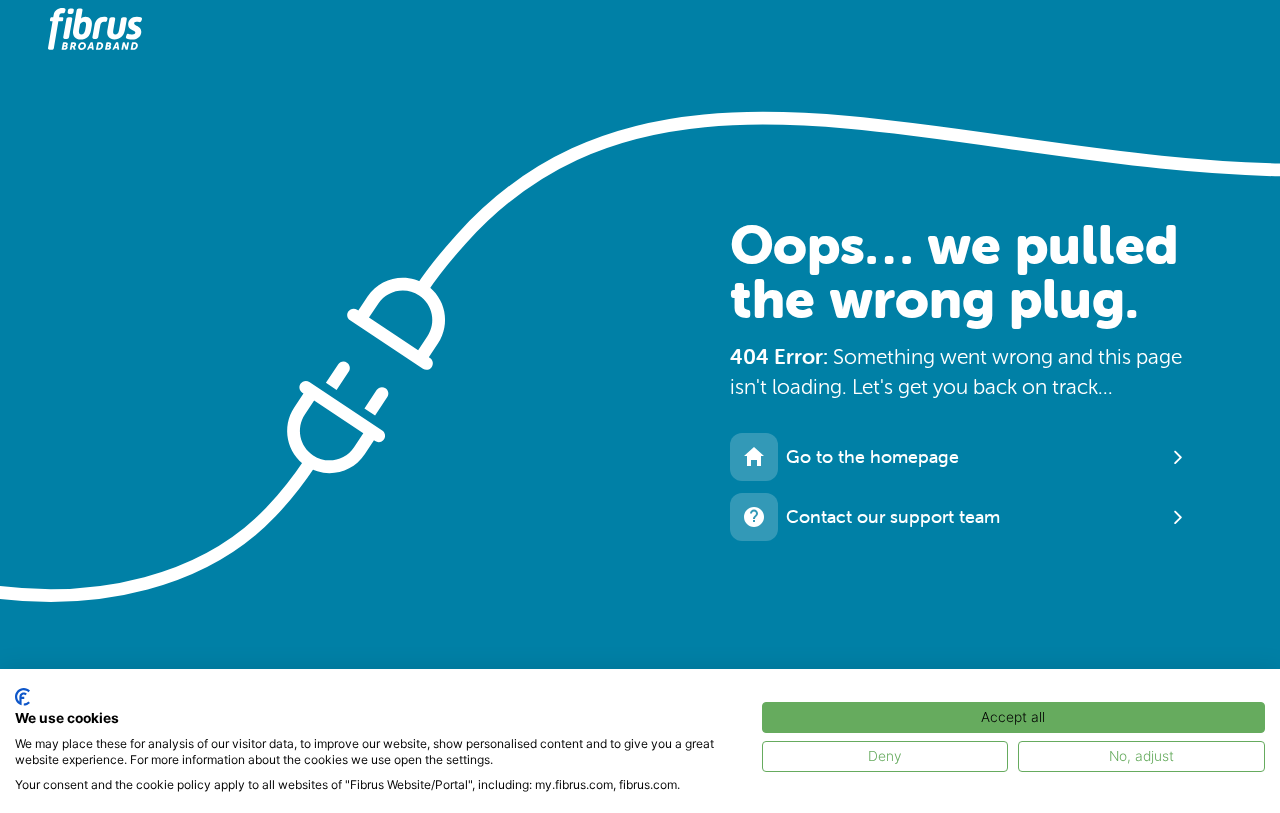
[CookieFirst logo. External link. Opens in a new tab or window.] (22, 697)
